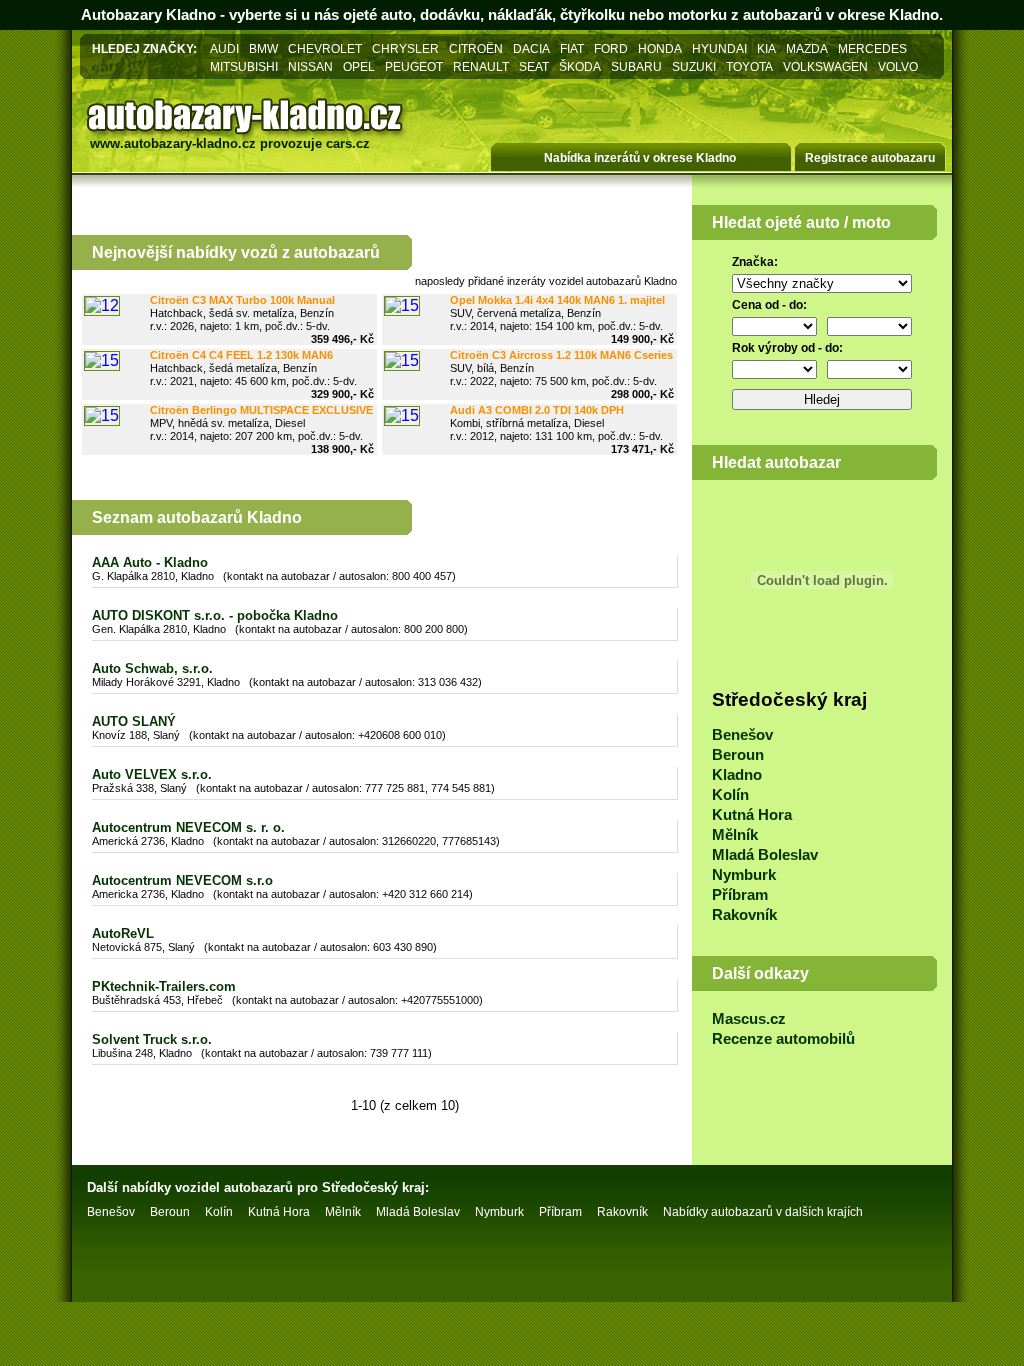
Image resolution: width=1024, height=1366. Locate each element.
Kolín (730, 795)
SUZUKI (694, 66)
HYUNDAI (719, 48)
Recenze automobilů (783, 1039)
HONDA (660, 48)
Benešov (742, 735)
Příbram (740, 895)
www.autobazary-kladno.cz (173, 143)
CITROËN (476, 48)
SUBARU (636, 66)
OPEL (359, 66)
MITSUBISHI (244, 66)
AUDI (224, 48)
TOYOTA (749, 66)
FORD (611, 48)
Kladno (737, 775)
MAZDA (807, 48)
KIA (766, 48)
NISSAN (310, 66)
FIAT (572, 48)
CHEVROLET (325, 48)
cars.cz (348, 143)
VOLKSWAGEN (825, 66)
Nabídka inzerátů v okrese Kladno (640, 158)
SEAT (534, 66)
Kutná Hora (752, 815)
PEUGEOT (414, 66)
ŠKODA (580, 66)
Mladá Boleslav (765, 855)
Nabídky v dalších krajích (763, 1212)
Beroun (738, 755)
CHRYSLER (405, 48)
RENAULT (481, 66)
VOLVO (898, 66)
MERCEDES (872, 48)
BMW (263, 48)
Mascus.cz (749, 1019)
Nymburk (744, 875)
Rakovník (744, 915)
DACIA (531, 48)
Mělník (735, 835)
